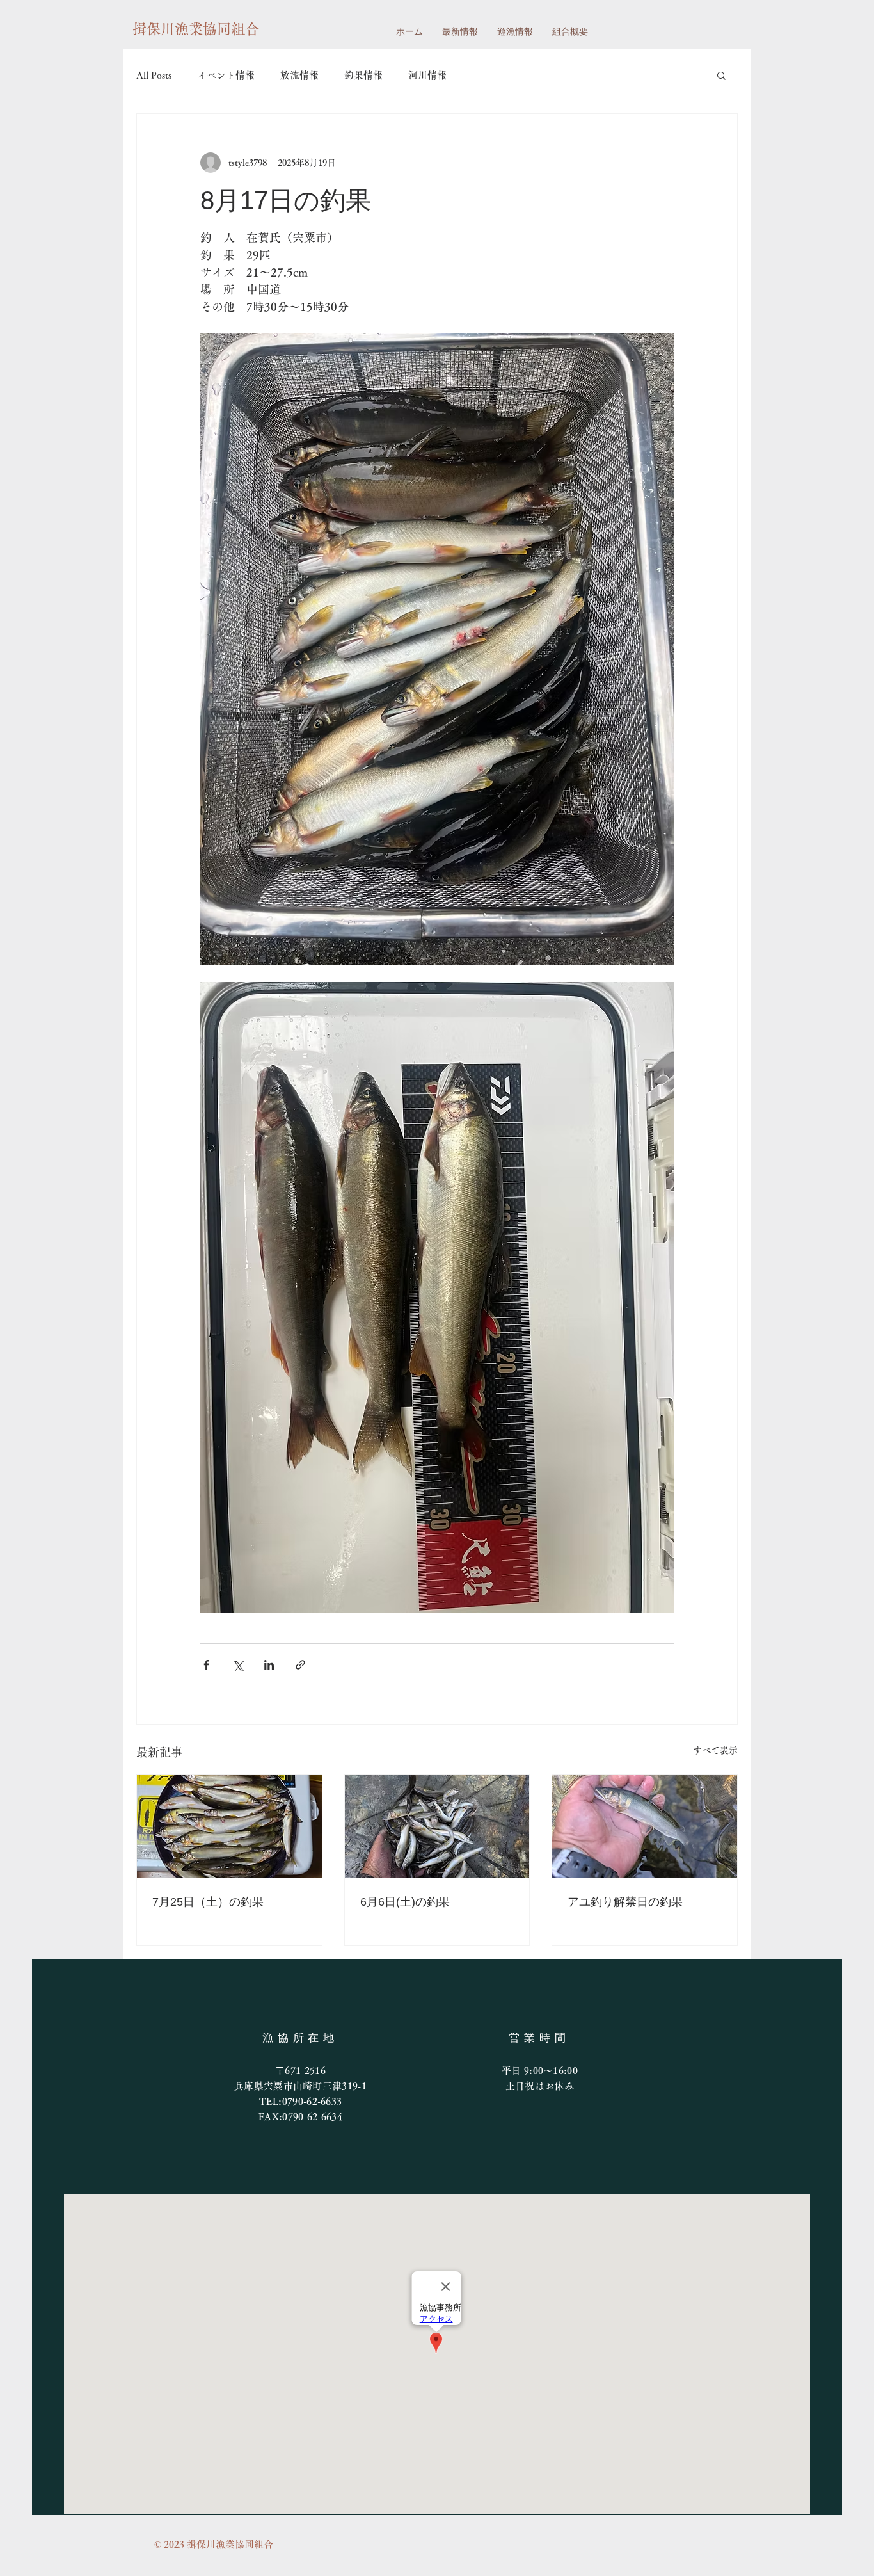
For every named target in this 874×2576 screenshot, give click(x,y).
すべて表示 (715, 1750)
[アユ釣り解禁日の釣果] (645, 1826)
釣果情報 (363, 75)
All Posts (154, 75)
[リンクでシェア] (300, 1665)
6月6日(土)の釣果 (405, 1902)
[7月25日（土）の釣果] (229, 1826)
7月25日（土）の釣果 (208, 1902)
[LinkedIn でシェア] (269, 1665)
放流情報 (299, 75)
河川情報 (427, 75)
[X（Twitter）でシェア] (238, 1665)
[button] (721, 75)
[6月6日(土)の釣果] (437, 1826)
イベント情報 (226, 75)
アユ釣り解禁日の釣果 (625, 1902)
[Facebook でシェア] (206, 1665)
